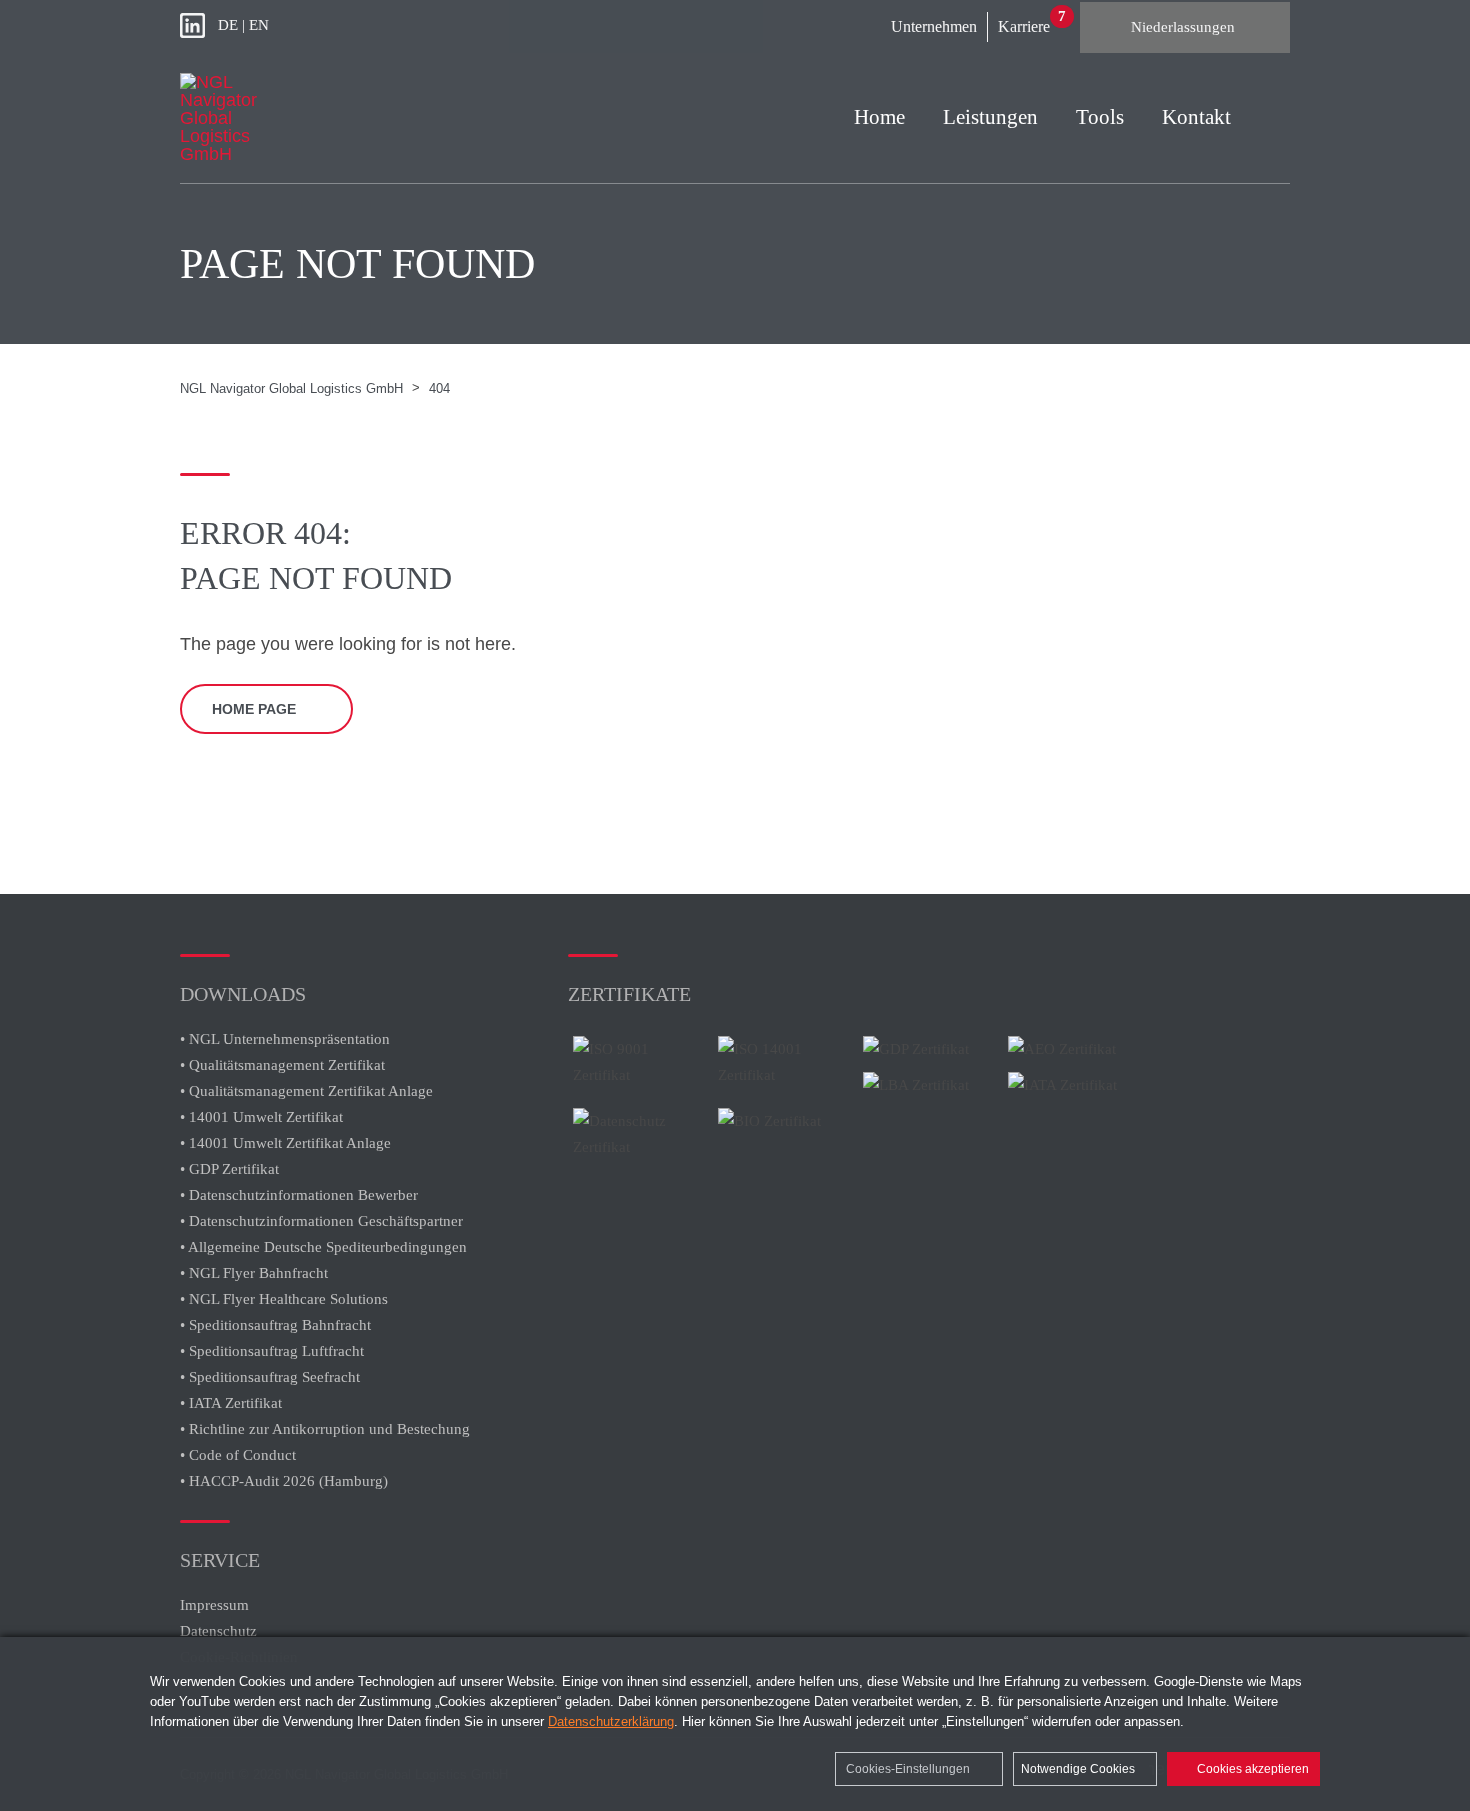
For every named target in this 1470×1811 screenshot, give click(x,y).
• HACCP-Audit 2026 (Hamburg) (284, 1481)
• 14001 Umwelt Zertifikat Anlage (285, 1143)
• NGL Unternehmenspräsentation (285, 1039)
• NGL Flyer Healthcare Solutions (284, 1299)
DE (228, 25)
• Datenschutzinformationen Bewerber (299, 1195)
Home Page (254, 709)
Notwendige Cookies (1079, 1769)
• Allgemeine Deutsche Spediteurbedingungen (323, 1247)
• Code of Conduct (238, 1455)
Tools (1100, 117)
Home (879, 117)
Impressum (214, 1605)
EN (259, 25)
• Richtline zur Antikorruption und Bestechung (325, 1429)
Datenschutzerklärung (611, 1721)
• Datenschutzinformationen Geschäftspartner (321, 1221)
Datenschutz (218, 1631)
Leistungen (990, 117)
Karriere (1024, 26)
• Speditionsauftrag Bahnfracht (275, 1325)
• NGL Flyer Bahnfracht (254, 1273)
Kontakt (1196, 117)
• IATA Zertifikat (233, 1403)
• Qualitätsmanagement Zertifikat (282, 1065)
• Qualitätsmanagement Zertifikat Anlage (306, 1091)
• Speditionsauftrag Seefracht (270, 1377)
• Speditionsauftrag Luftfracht (272, 1351)
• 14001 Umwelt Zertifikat (261, 1117)
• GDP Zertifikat (229, 1169)
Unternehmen (934, 26)
